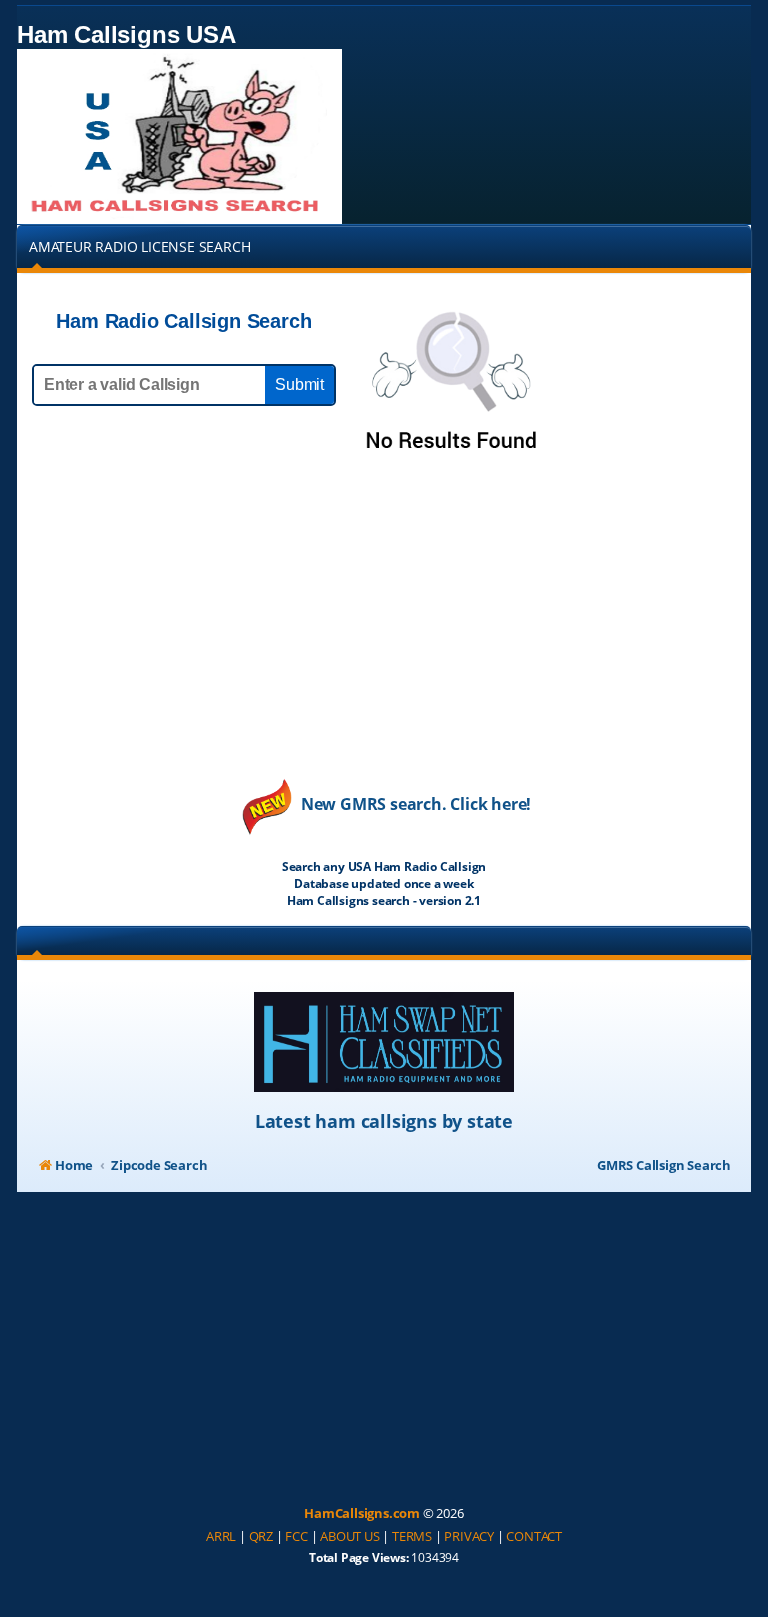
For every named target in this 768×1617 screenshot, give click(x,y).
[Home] (179, 136)
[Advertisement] (384, 633)
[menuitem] (221, 1537)
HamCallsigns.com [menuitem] (362, 1513)
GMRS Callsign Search (664, 1165)
